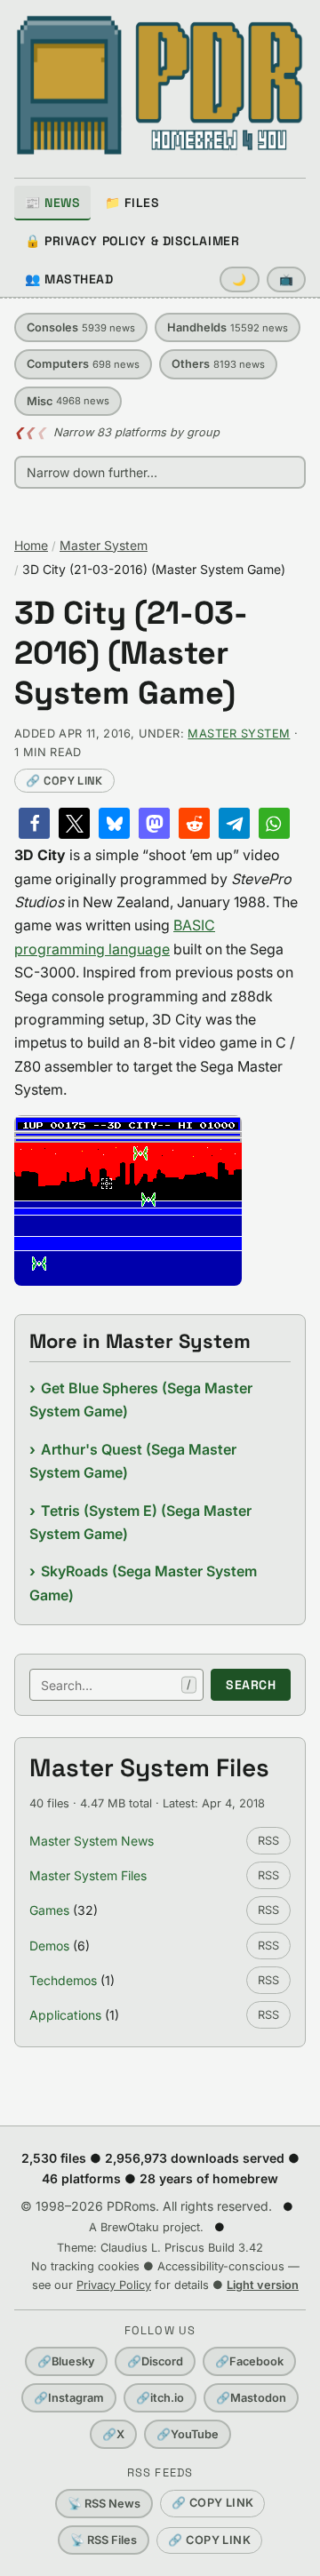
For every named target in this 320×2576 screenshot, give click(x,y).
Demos (49, 1946)
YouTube (188, 2434)
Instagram (69, 2398)
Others (218, 364)
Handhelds (228, 327)
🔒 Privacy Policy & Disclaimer (132, 241)
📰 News (52, 203)
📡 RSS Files (104, 2540)
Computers (83, 364)
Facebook (249, 2361)
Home (31, 545)
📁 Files (132, 203)
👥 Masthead (69, 279)
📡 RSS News (104, 2504)
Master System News (92, 1841)
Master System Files (88, 1875)
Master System (104, 545)
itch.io (160, 2398)
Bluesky (66, 2361)
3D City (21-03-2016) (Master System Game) (131, 654)
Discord (155, 2361)
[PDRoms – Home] (160, 85)
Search (251, 1685)
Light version (263, 2285)
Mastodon (251, 2398)
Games (49, 1910)
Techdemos (63, 1980)
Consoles (81, 327)
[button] (34, 823)
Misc (68, 401)
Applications (65, 2015)
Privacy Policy (114, 2285)
